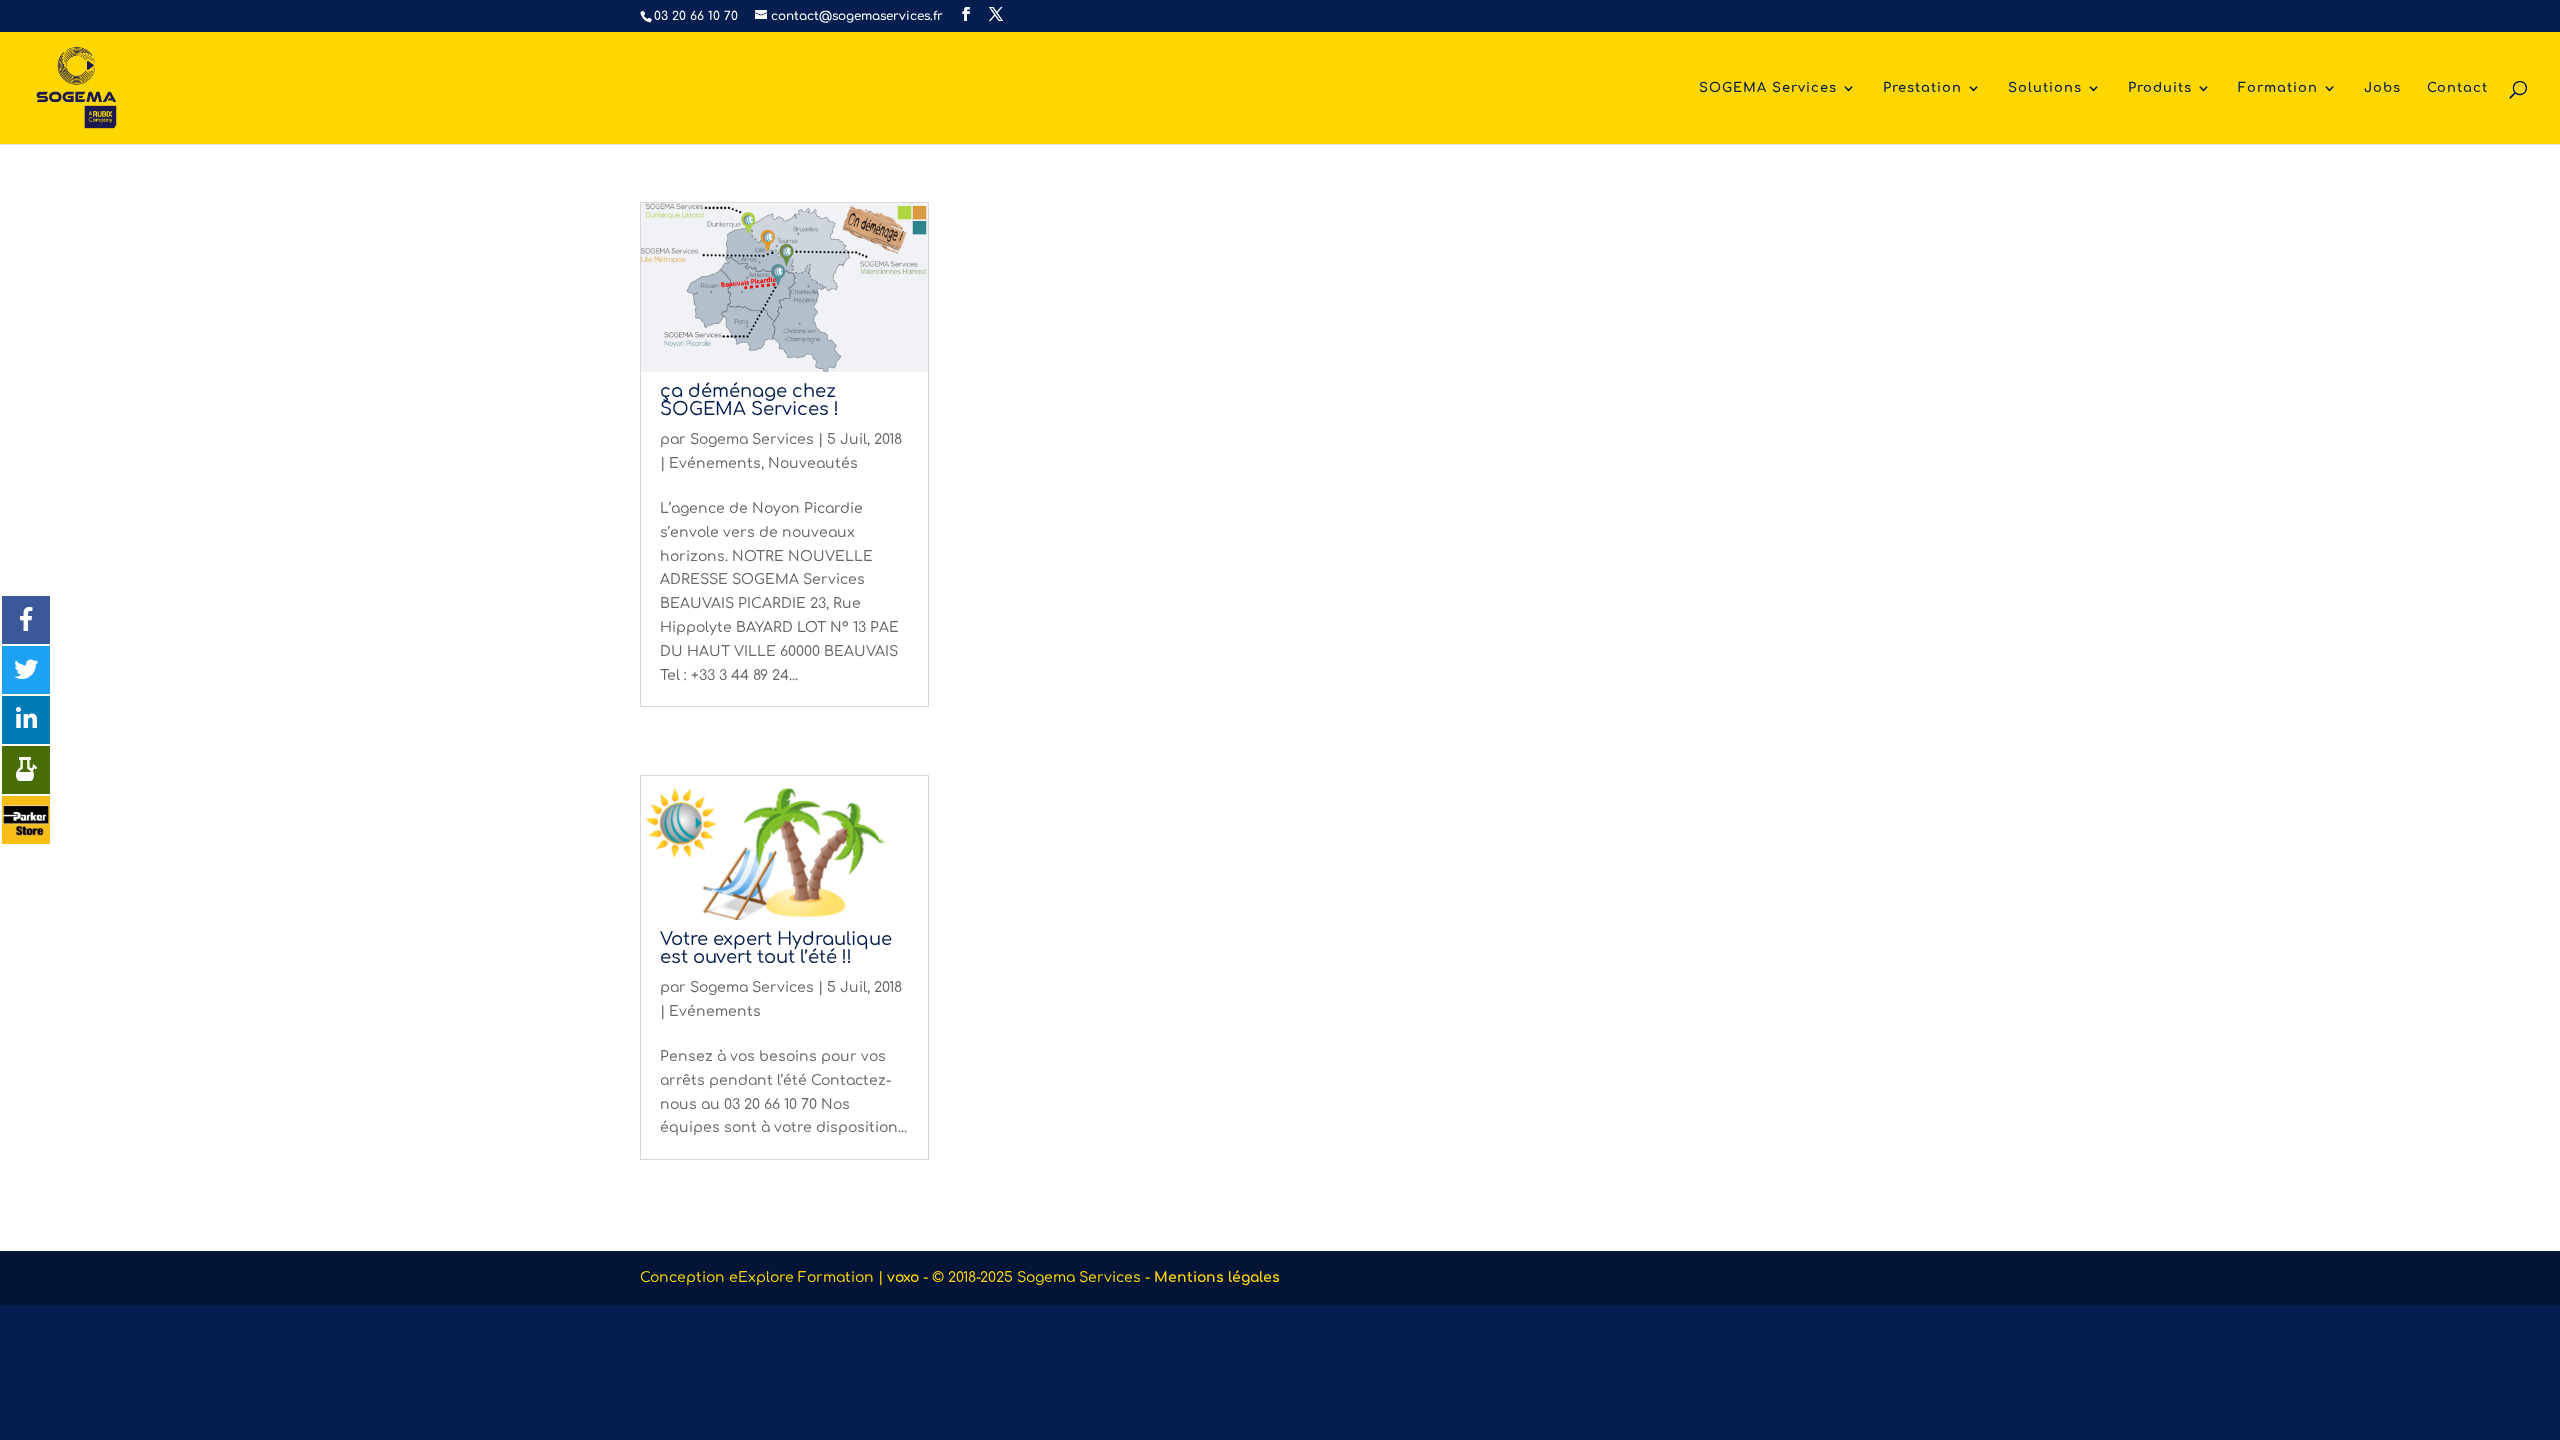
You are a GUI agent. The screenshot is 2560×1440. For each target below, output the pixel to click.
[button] (26, 620)
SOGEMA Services (1768, 88)
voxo (903, 1277)
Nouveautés (813, 463)
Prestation (1922, 88)
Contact (2457, 88)
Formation (2278, 88)
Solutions (2045, 88)
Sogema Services (752, 439)
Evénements (715, 463)
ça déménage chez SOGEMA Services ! (749, 400)
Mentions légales (1217, 1277)
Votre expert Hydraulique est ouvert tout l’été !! (776, 948)
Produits (2160, 88)
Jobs (2382, 88)
